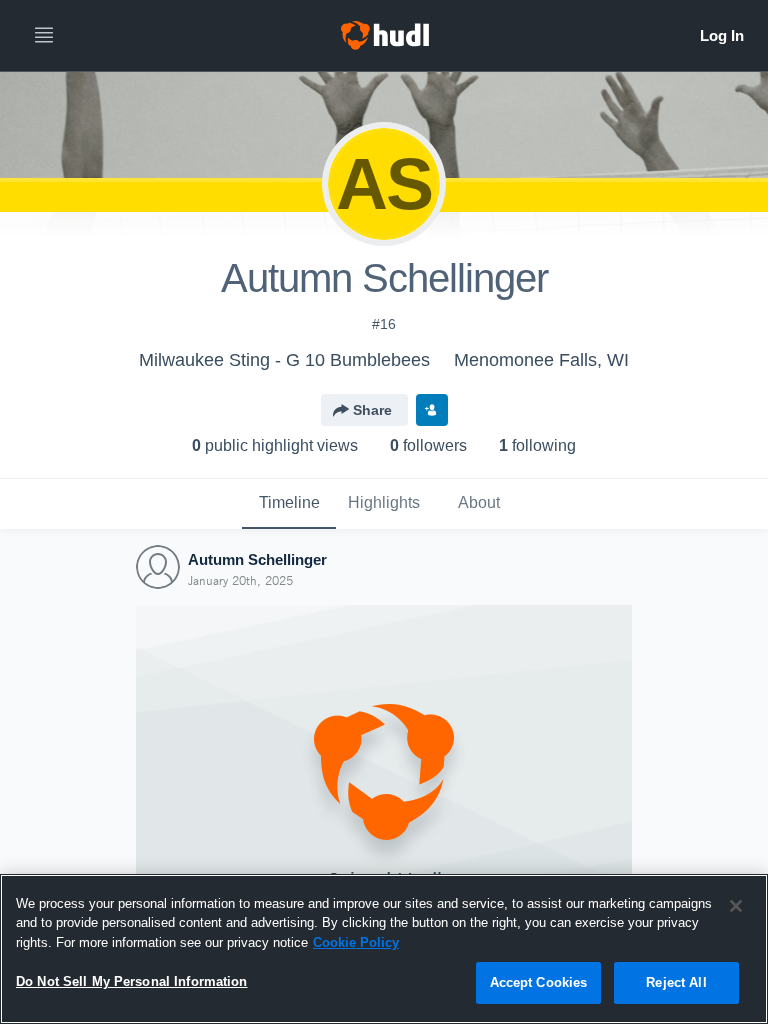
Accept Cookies (539, 982)
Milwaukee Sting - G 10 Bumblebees (284, 360)
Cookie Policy (356, 942)
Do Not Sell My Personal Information (132, 981)
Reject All (676, 982)
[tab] (289, 504)
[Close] (736, 906)
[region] (384, 949)
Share (372, 410)
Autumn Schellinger (257, 559)
